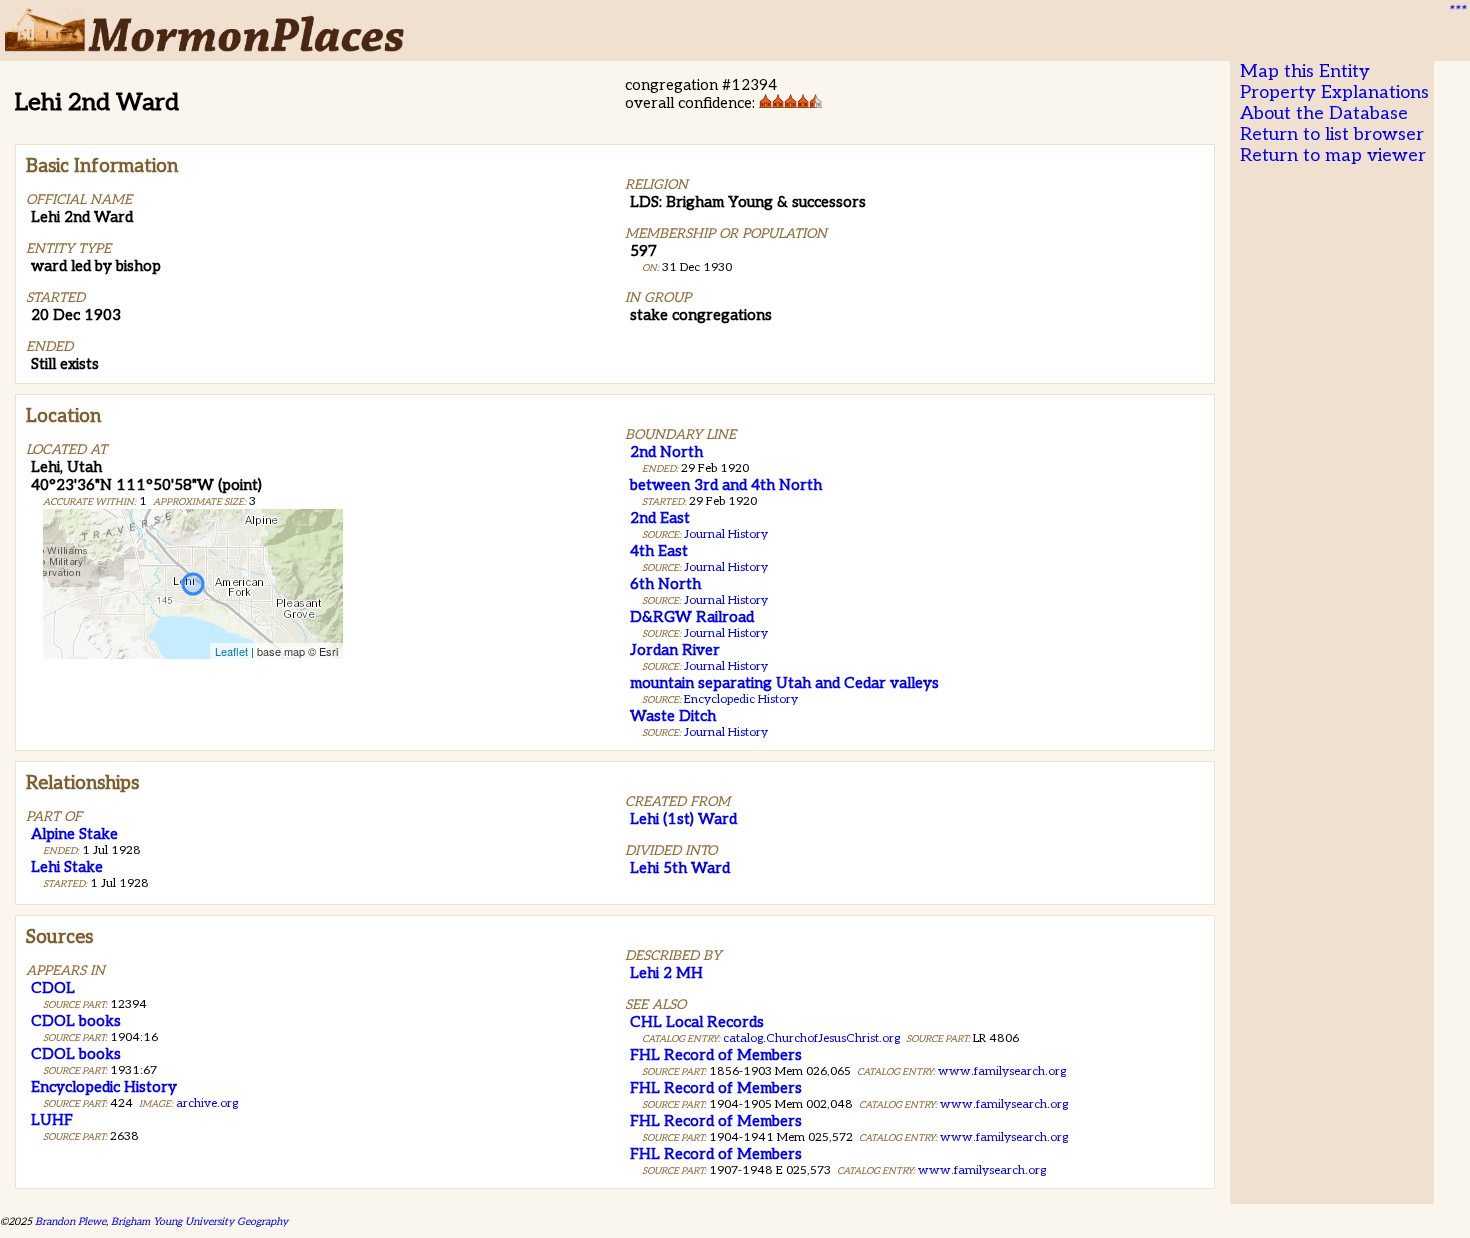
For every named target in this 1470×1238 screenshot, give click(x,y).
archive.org (207, 1103)
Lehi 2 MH (666, 973)
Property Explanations (1334, 92)
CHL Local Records (697, 1022)
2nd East (660, 518)
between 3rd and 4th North (726, 485)
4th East (659, 551)
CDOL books (76, 1021)
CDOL (53, 988)
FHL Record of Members (716, 1055)
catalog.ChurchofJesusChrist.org (811, 1038)
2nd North (666, 452)
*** (1456, 11)
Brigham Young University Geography (199, 1221)
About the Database (1324, 113)
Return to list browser (1332, 134)
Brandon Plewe (70, 1221)
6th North (665, 584)
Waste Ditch (673, 716)
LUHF (52, 1120)
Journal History (726, 534)
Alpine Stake (74, 834)
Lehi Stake (67, 867)
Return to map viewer (1333, 155)
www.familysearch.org (1002, 1071)
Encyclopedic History (741, 699)
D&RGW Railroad (692, 617)
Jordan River (675, 650)
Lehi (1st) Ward (683, 819)
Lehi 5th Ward (680, 868)
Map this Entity (1305, 71)
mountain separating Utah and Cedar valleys (784, 683)
